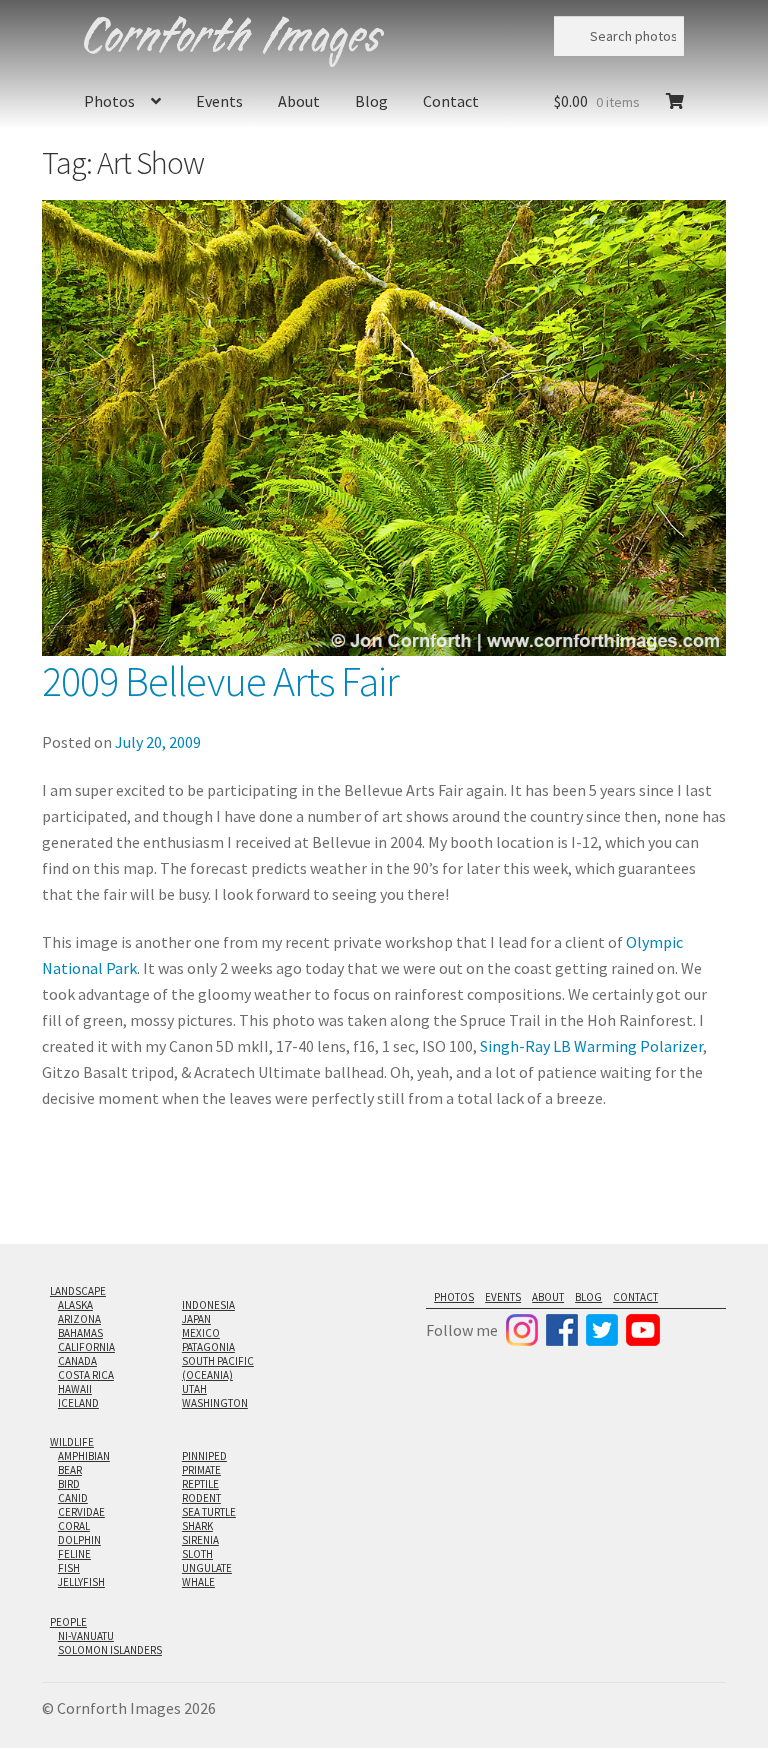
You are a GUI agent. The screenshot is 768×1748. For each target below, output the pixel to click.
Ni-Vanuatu (86, 1636)
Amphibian (84, 1456)
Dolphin (79, 1540)
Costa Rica (86, 1375)
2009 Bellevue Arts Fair (220, 681)
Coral (74, 1526)
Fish (69, 1568)
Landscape (78, 1291)
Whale (198, 1582)
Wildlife (72, 1442)
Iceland (78, 1403)
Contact (451, 101)
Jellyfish (81, 1582)
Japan (196, 1319)
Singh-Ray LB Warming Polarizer (591, 1046)
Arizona (79, 1319)
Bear (70, 1470)
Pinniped (204, 1456)
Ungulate (207, 1568)
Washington (215, 1403)
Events (219, 101)
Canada (77, 1361)
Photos (109, 101)
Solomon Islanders (110, 1650)
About (299, 101)
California (86, 1347)
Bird (69, 1484)
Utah (194, 1389)
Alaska (75, 1305)
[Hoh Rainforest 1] (384, 428)
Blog (371, 101)
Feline (74, 1554)
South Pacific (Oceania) (218, 1368)
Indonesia (208, 1305)
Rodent (201, 1498)
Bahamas (80, 1333)
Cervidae (81, 1512)
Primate (201, 1470)
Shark (197, 1526)
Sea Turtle (209, 1512)
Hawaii (75, 1389)
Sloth (197, 1554)
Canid (73, 1498)
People (68, 1622)
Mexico (201, 1333)
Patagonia (208, 1347)
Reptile (200, 1484)
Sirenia (200, 1540)
